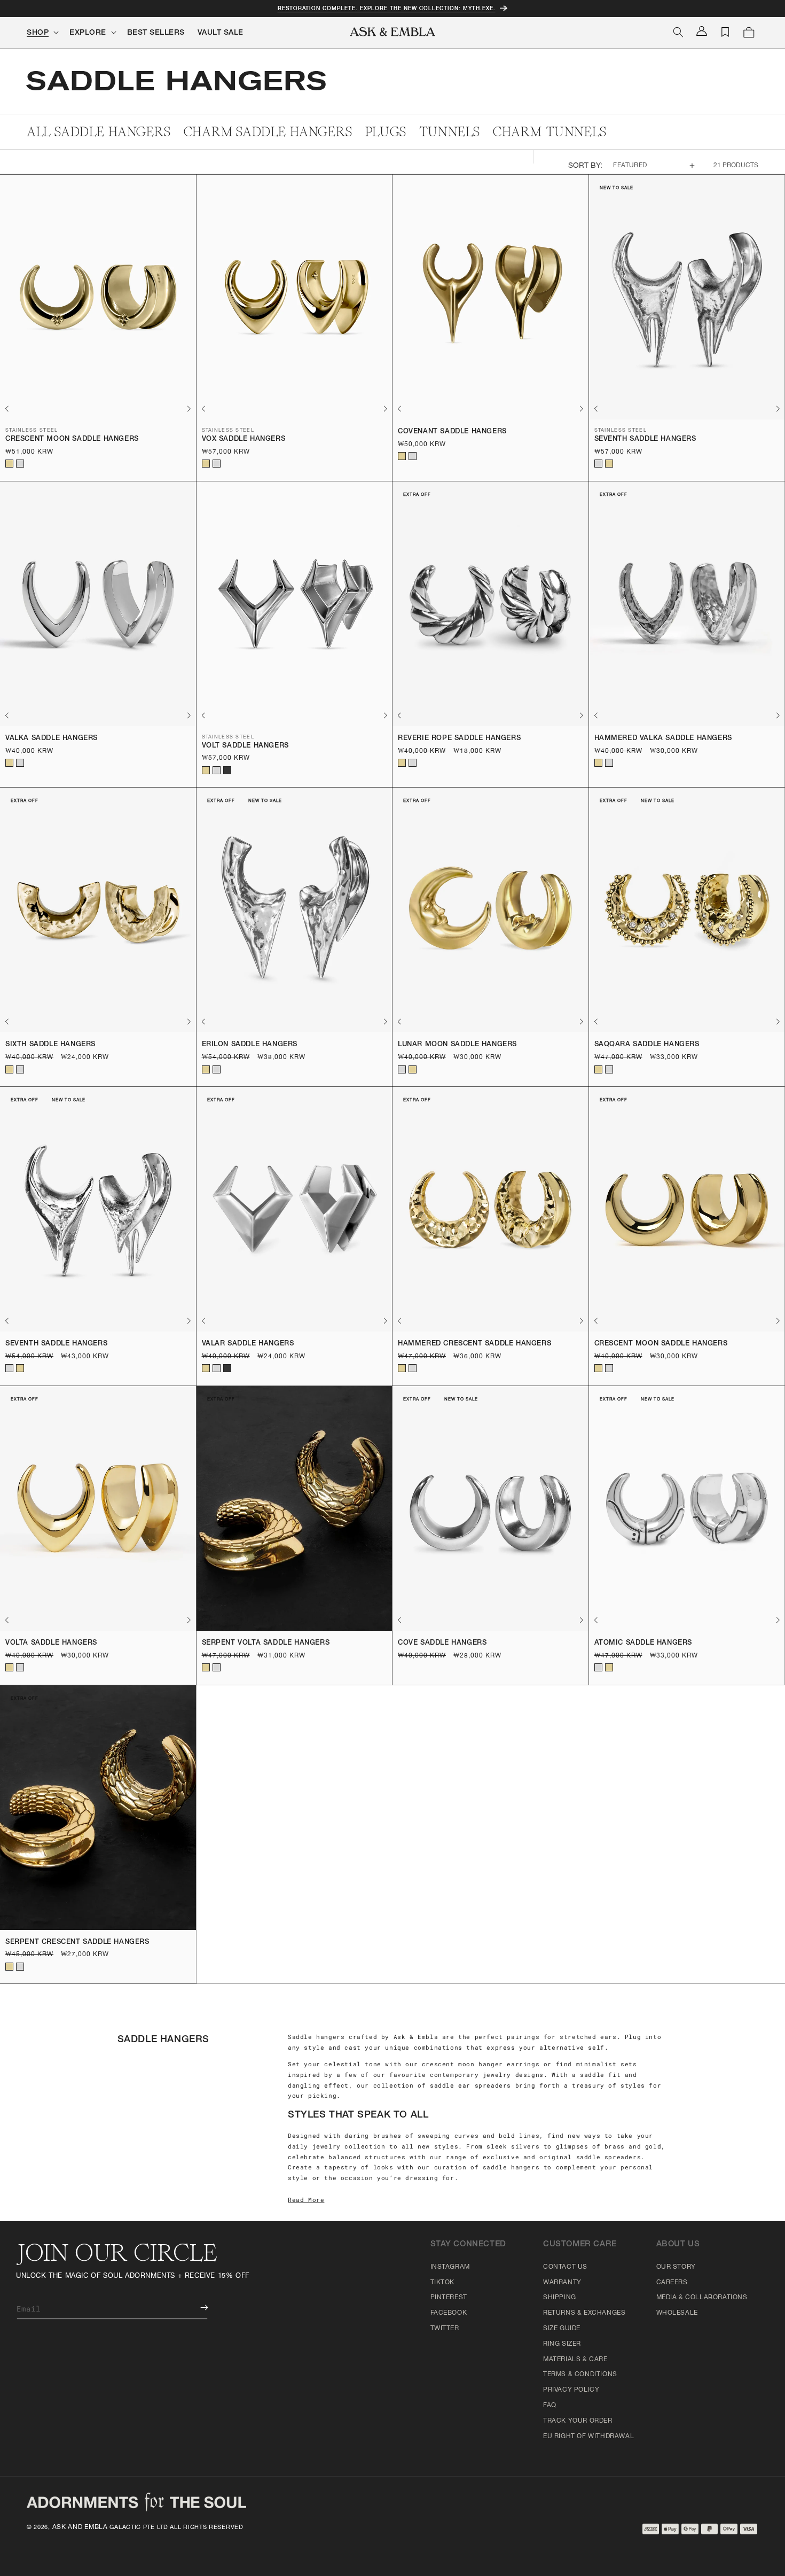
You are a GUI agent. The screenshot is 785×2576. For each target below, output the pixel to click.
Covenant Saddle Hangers (452, 432)
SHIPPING (560, 2298)
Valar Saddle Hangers (248, 1344)
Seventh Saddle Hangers (645, 439)
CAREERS (672, 2283)
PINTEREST (449, 2298)
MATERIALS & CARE (575, 2360)
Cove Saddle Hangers (442, 1643)
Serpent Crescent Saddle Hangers (77, 1943)
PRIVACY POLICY (571, 2390)
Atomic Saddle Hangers (643, 1643)
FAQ (550, 2406)
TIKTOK (443, 2283)
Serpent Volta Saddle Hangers (266, 1643)
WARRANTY (562, 2283)
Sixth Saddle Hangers (50, 1045)
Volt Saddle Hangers (245, 746)
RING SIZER (562, 2344)
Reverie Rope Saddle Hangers (459, 739)
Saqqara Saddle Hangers (647, 1045)
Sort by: (586, 166)
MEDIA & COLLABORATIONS (702, 2298)
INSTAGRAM (450, 2267)
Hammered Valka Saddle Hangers (663, 739)
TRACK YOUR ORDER (578, 2421)
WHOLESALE (677, 2313)
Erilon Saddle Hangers (250, 1045)
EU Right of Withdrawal (588, 2437)
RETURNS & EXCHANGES (584, 2313)
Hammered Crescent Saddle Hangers (474, 1344)
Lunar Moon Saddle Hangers (457, 1045)
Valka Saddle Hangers (52, 739)
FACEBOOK (449, 2313)
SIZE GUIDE (562, 2329)
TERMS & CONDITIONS (580, 2375)
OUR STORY (676, 2267)
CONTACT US (565, 2267)
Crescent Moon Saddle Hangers (72, 439)
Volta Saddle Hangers (51, 1643)
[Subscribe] (197, 2307)
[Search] (678, 32)
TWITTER (445, 2329)
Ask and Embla (80, 2527)
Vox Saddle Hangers (244, 439)
